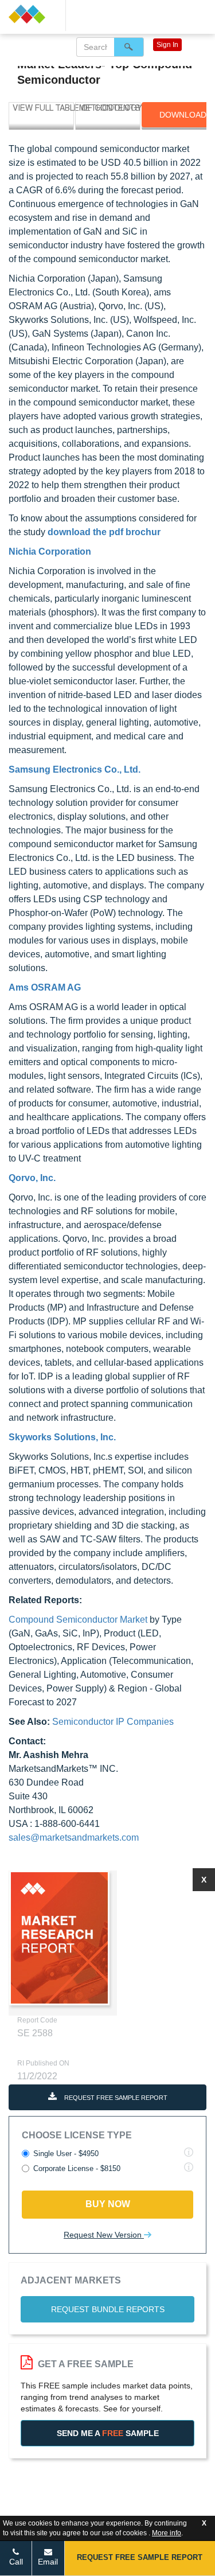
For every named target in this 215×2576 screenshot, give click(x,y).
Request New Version (104, 2235)
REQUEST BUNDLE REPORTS (108, 2309)
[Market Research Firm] (33, 14)
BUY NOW (108, 2204)
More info (167, 2533)
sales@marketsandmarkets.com (74, 1838)
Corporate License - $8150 (77, 2168)
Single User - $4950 (66, 2154)
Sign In (167, 45)
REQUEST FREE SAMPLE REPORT (115, 2098)
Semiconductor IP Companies (113, 1722)
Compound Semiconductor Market (78, 1620)
